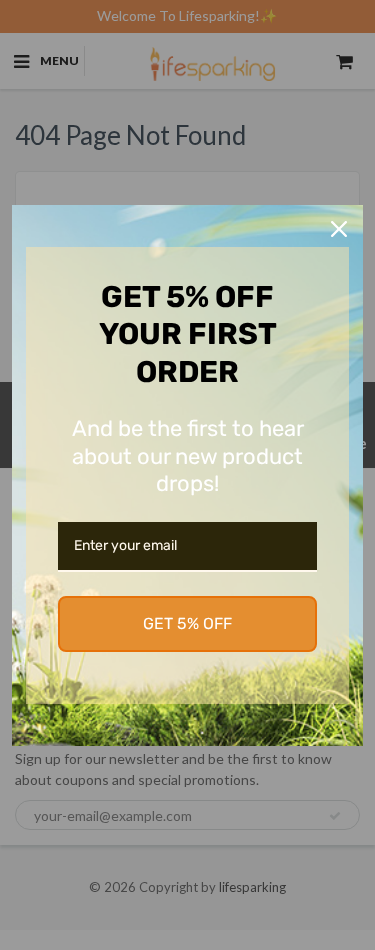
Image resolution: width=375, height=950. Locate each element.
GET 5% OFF (187, 623)
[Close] (339, 229)
